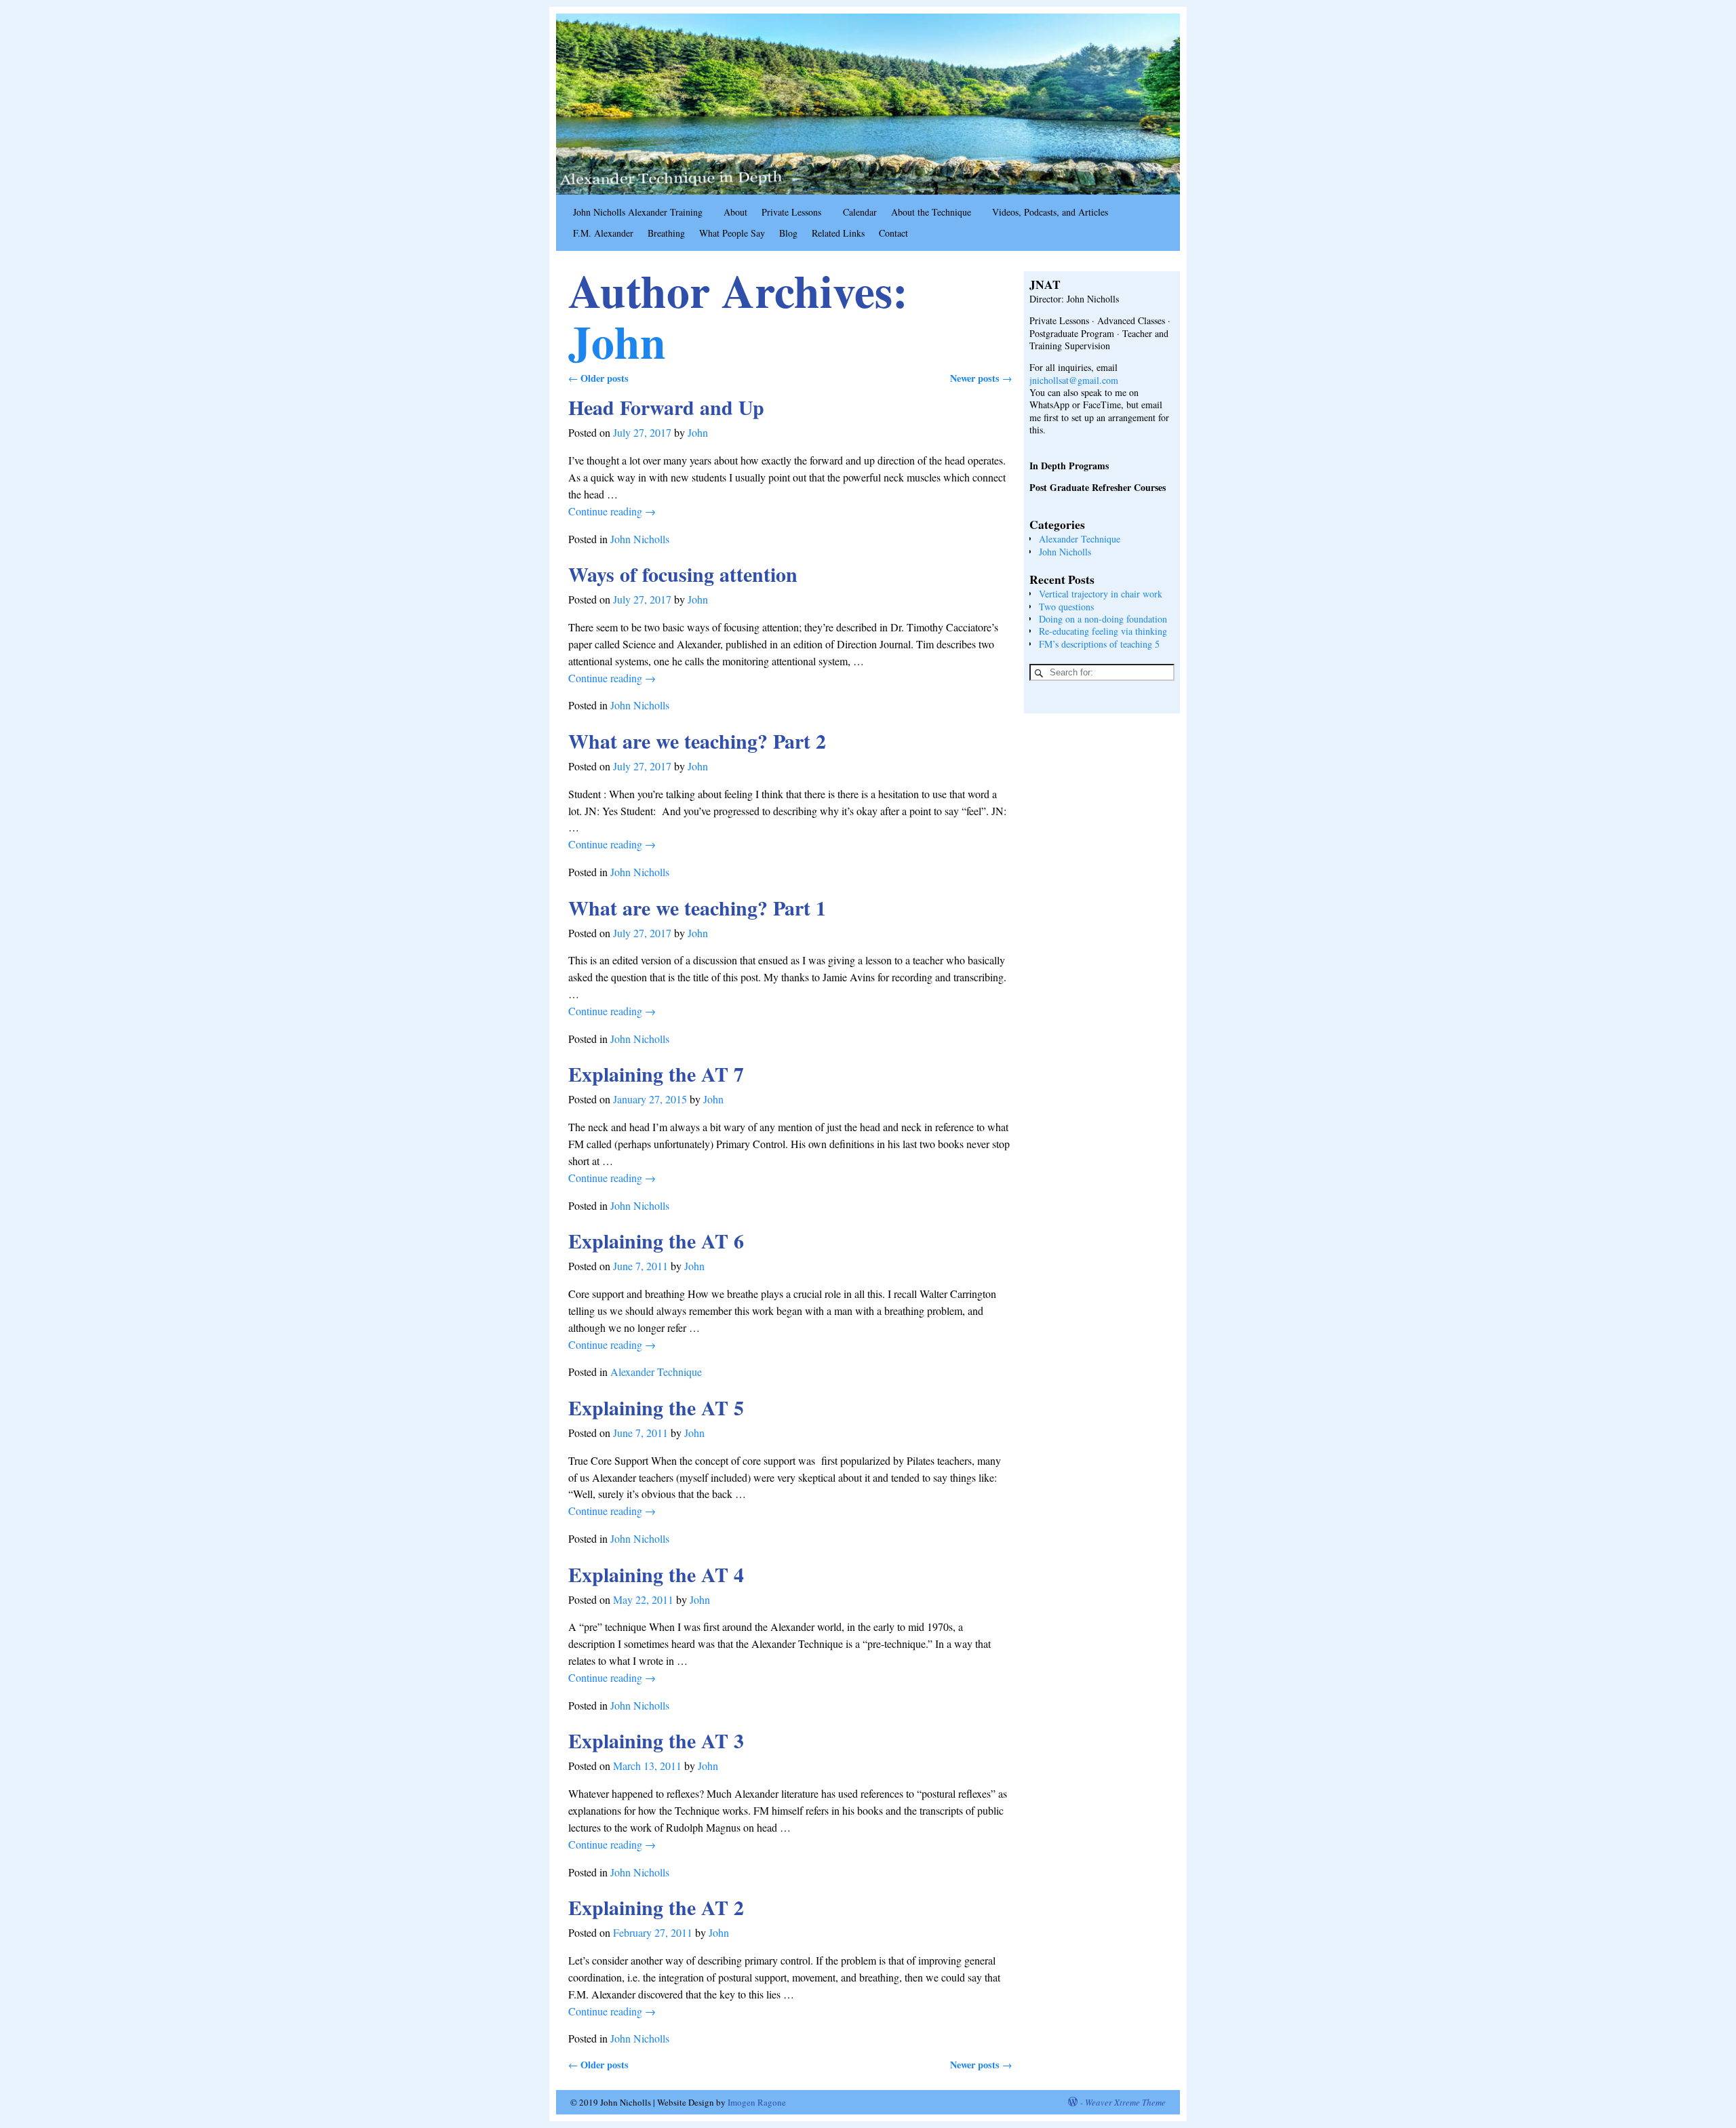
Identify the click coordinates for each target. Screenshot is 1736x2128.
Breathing (666, 233)
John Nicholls (640, 539)
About (735, 212)
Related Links (838, 233)
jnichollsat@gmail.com (1074, 380)
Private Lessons (791, 212)
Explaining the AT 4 (656, 1574)
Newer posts (981, 378)
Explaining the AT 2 (656, 1907)
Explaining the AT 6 (656, 1240)
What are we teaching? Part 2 (697, 741)
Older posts (598, 378)
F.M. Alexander (603, 233)
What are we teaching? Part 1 (697, 907)
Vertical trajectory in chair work (1101, 594)
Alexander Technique (656, 1372)
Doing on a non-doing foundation (1103, 619)
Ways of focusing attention (683, 574)
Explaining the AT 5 (656, 1407)
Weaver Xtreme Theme (1125, 2102)
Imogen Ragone (757, 2102)
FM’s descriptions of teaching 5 (1099, 644)
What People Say (732, 233)
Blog (788, 233)
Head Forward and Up (666, 407)
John (617, 341)
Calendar (860, 212)
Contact (893, 233)
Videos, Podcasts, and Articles (1050, 212)
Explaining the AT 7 (656, 1073)
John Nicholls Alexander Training (638, 212)
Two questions (1066, 607)
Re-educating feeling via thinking (1103, 631)
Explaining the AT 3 (656, 1740)
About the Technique (931, 212)
